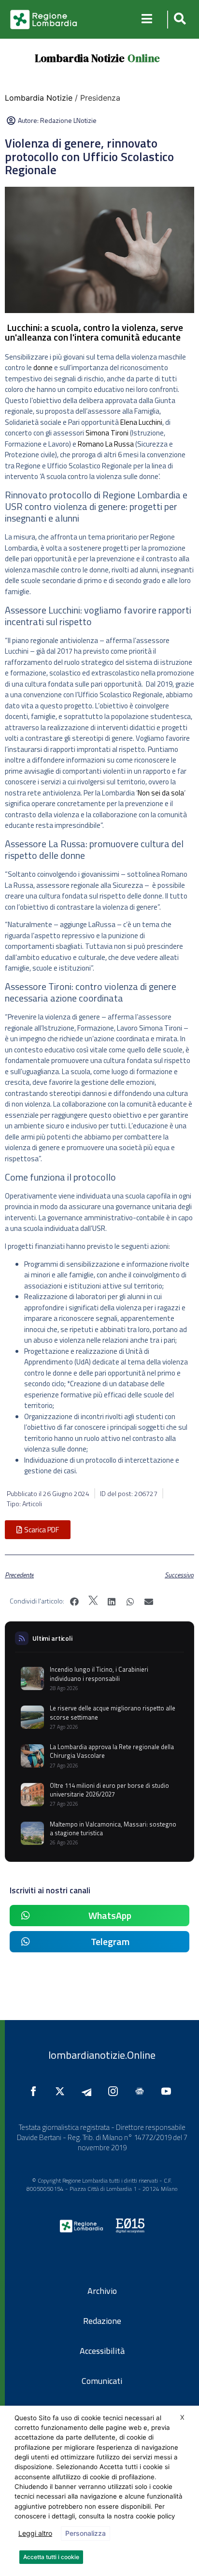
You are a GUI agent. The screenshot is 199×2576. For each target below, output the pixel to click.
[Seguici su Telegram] (89, 2091)
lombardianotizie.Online (102, 2055)
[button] (178, 20)
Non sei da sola (161, 793)
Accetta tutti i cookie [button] (51, 2557)
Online (144, 58)
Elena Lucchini (141, 422)
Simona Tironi (107, 433)
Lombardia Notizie (80, 58)
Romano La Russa (106, 444)
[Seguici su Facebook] (36, 2091)
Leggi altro (35, 2533)
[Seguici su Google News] (142, 2091)
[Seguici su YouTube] (169, 2091)
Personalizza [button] (85, 2533)
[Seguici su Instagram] (115, 2091)
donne (43, 367)
